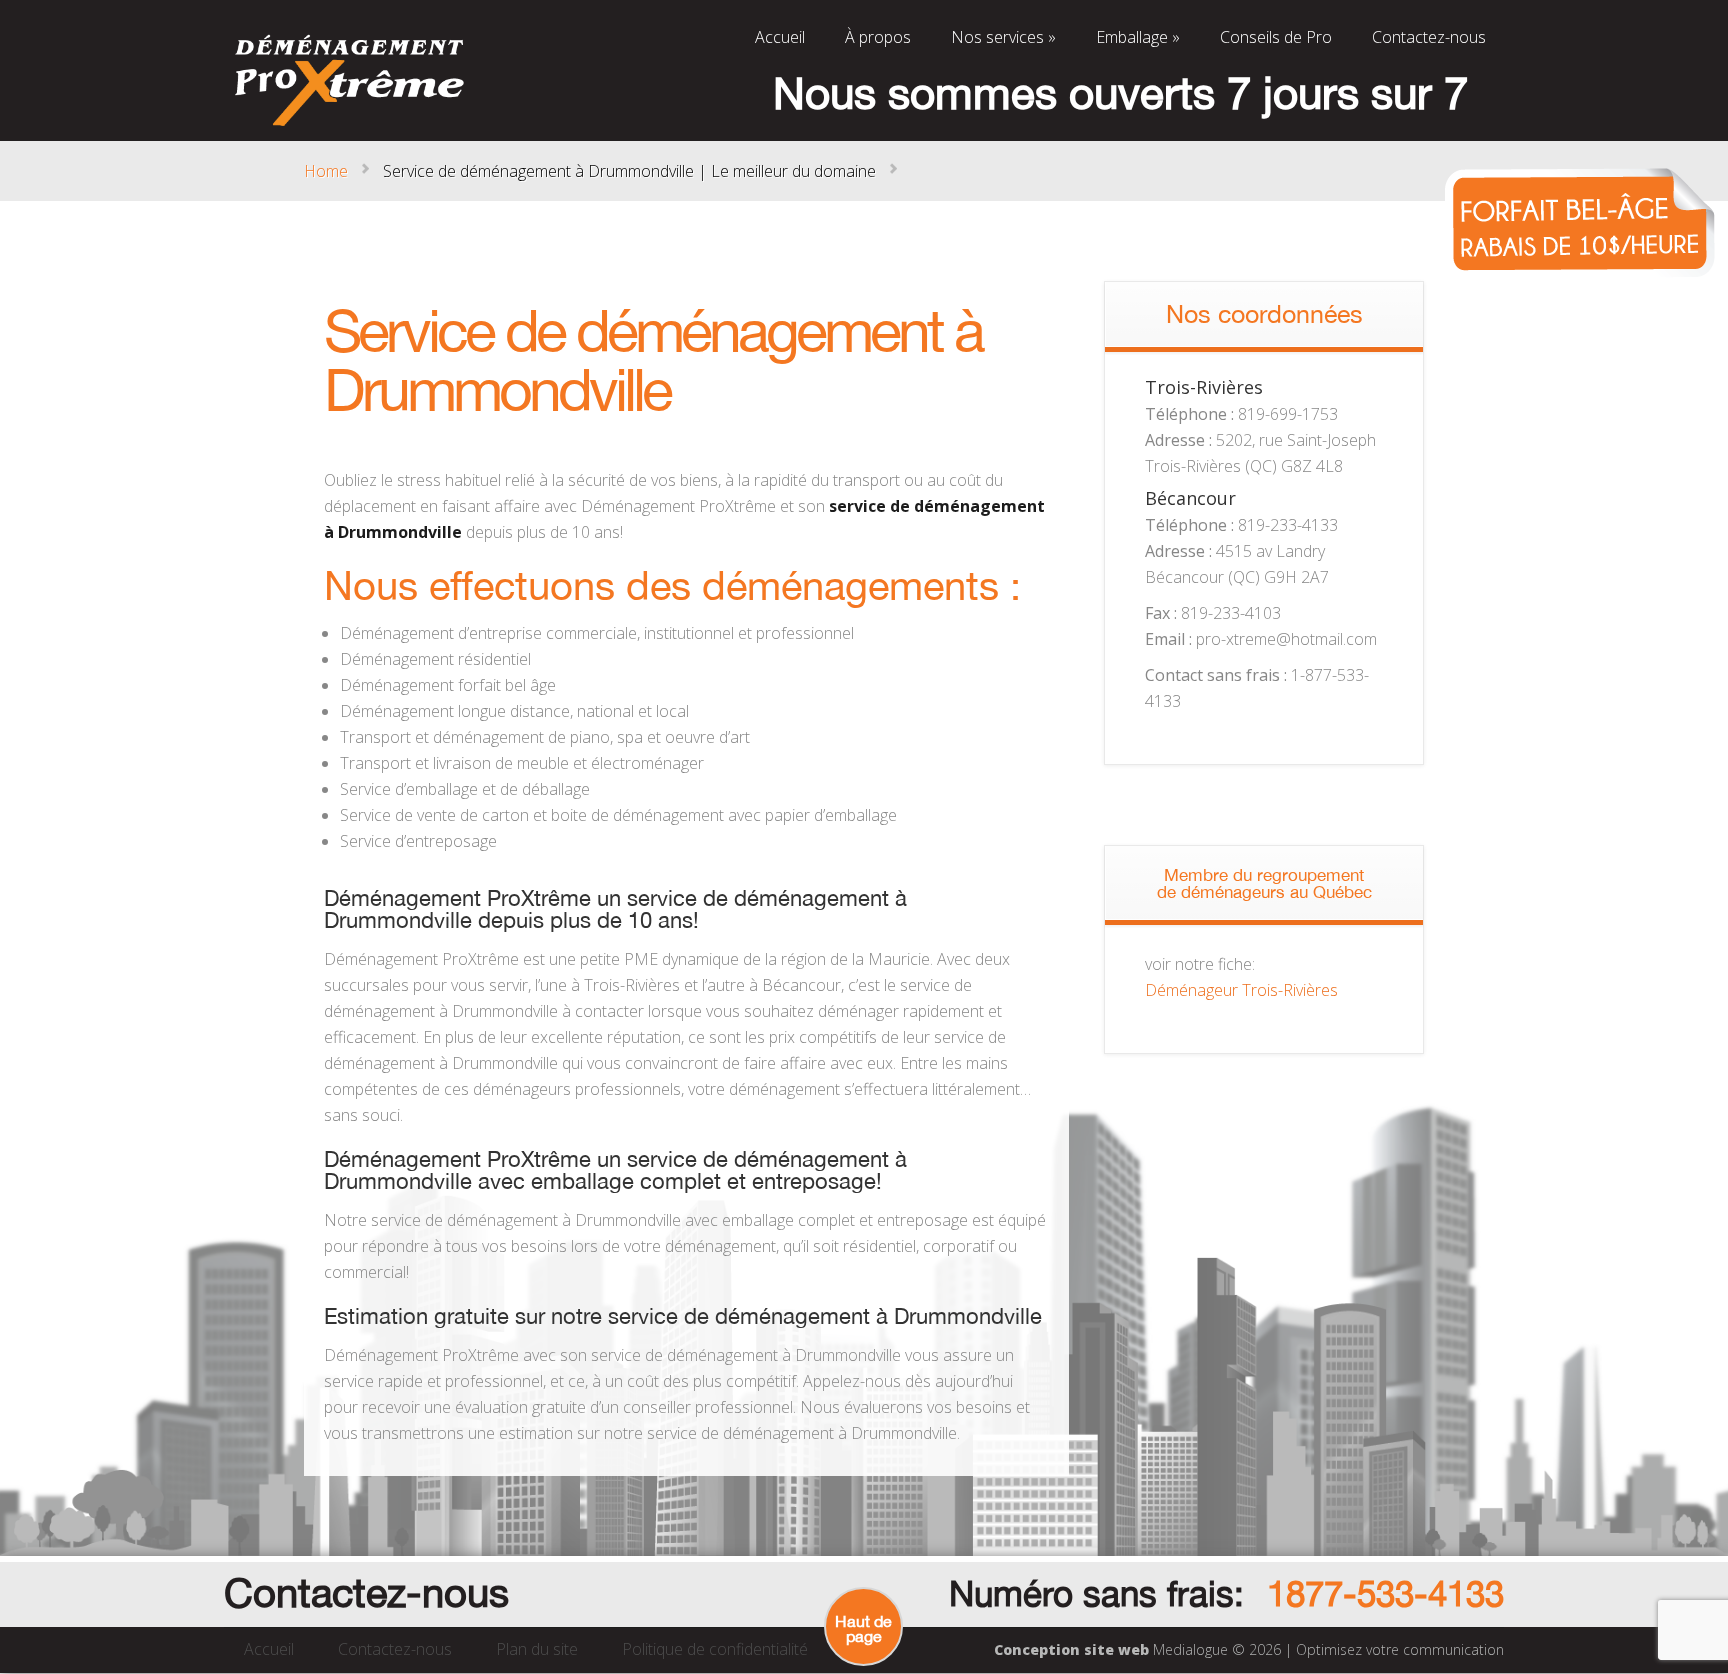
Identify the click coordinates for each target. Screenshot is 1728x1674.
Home (326, 171)
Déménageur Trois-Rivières (1241, 990)
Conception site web (1071, 1649)
